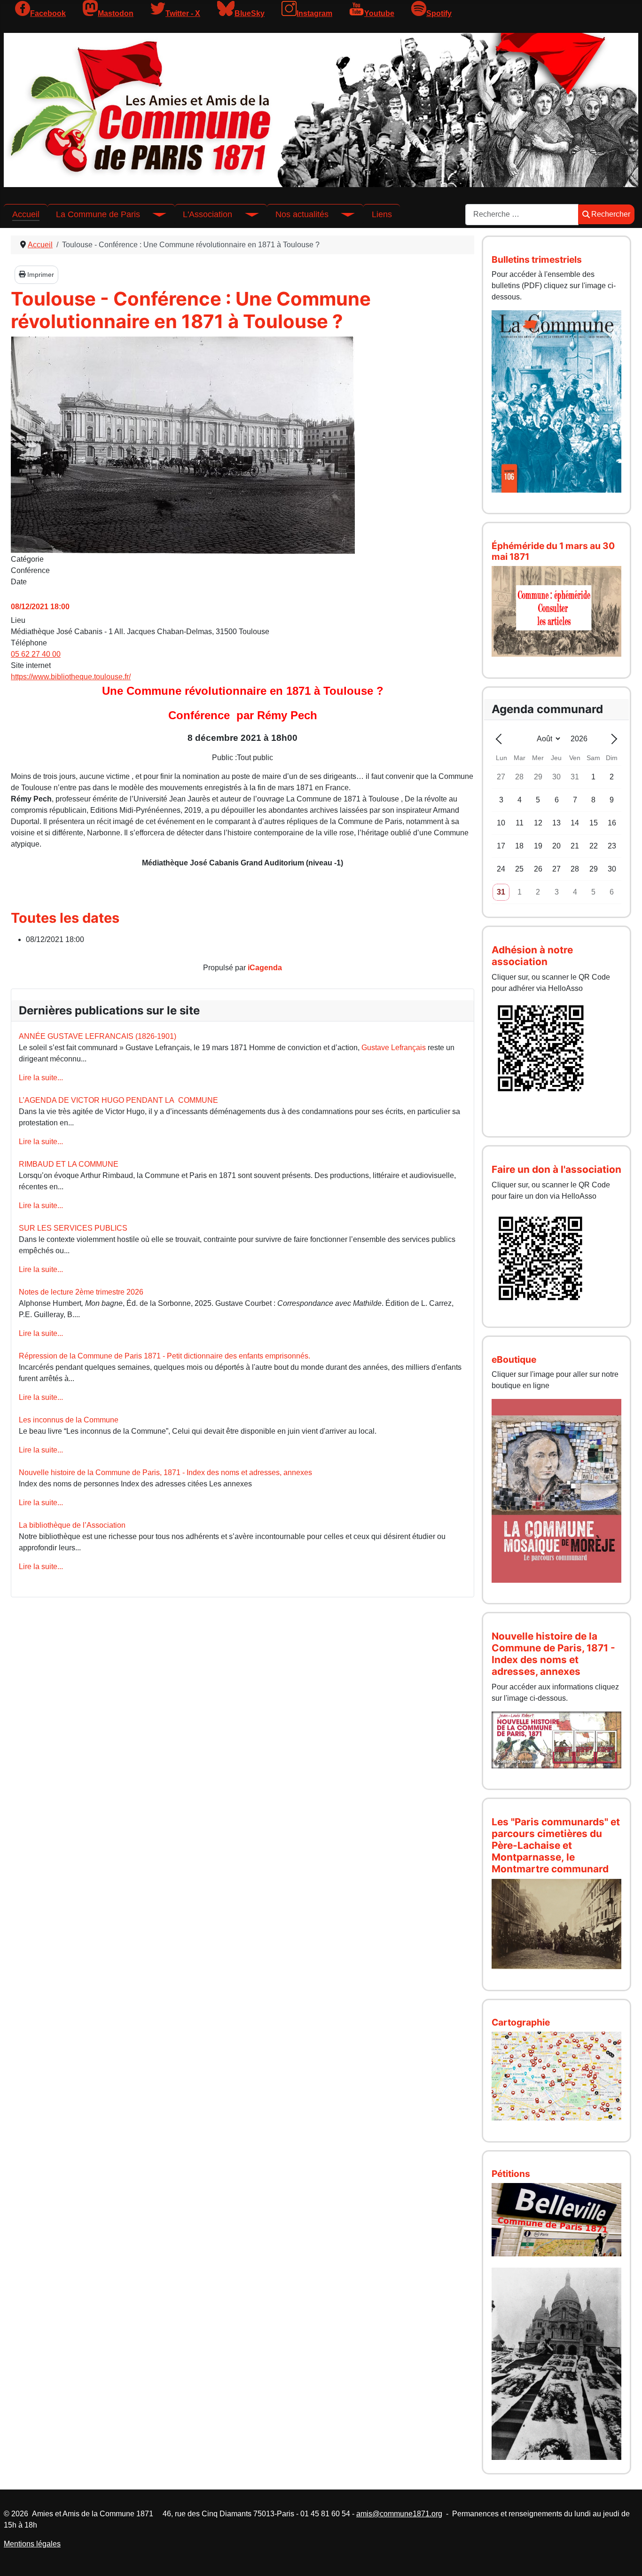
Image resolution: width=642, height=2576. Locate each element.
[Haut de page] (626, 2559)
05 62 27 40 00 (36, 654)
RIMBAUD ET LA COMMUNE (69, 1164)
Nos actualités (302, 214)
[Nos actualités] (342, 214)
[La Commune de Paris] (153, 214)
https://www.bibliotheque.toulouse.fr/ (71, 677)
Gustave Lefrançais (394, 1048)
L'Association (207, 214)
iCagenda (265, 968)
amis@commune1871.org (399, 2514)
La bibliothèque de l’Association (72, 1525)
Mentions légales (32, 2544)
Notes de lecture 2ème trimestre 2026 (81, 1292)
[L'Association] (245, 214)
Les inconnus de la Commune (69, 1420)
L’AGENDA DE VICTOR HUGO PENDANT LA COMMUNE (118, 1100)
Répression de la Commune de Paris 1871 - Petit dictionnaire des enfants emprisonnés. (164, 1356)
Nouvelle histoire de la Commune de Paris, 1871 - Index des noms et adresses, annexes (165, 1473)
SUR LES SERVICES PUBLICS (73, 1228)
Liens (382, 214)
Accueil (26, 214)
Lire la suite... (41, 1078)
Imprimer (40, 275)
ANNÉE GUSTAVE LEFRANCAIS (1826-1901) (98, 1036)
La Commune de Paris (98, 214)
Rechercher (611, 214)
